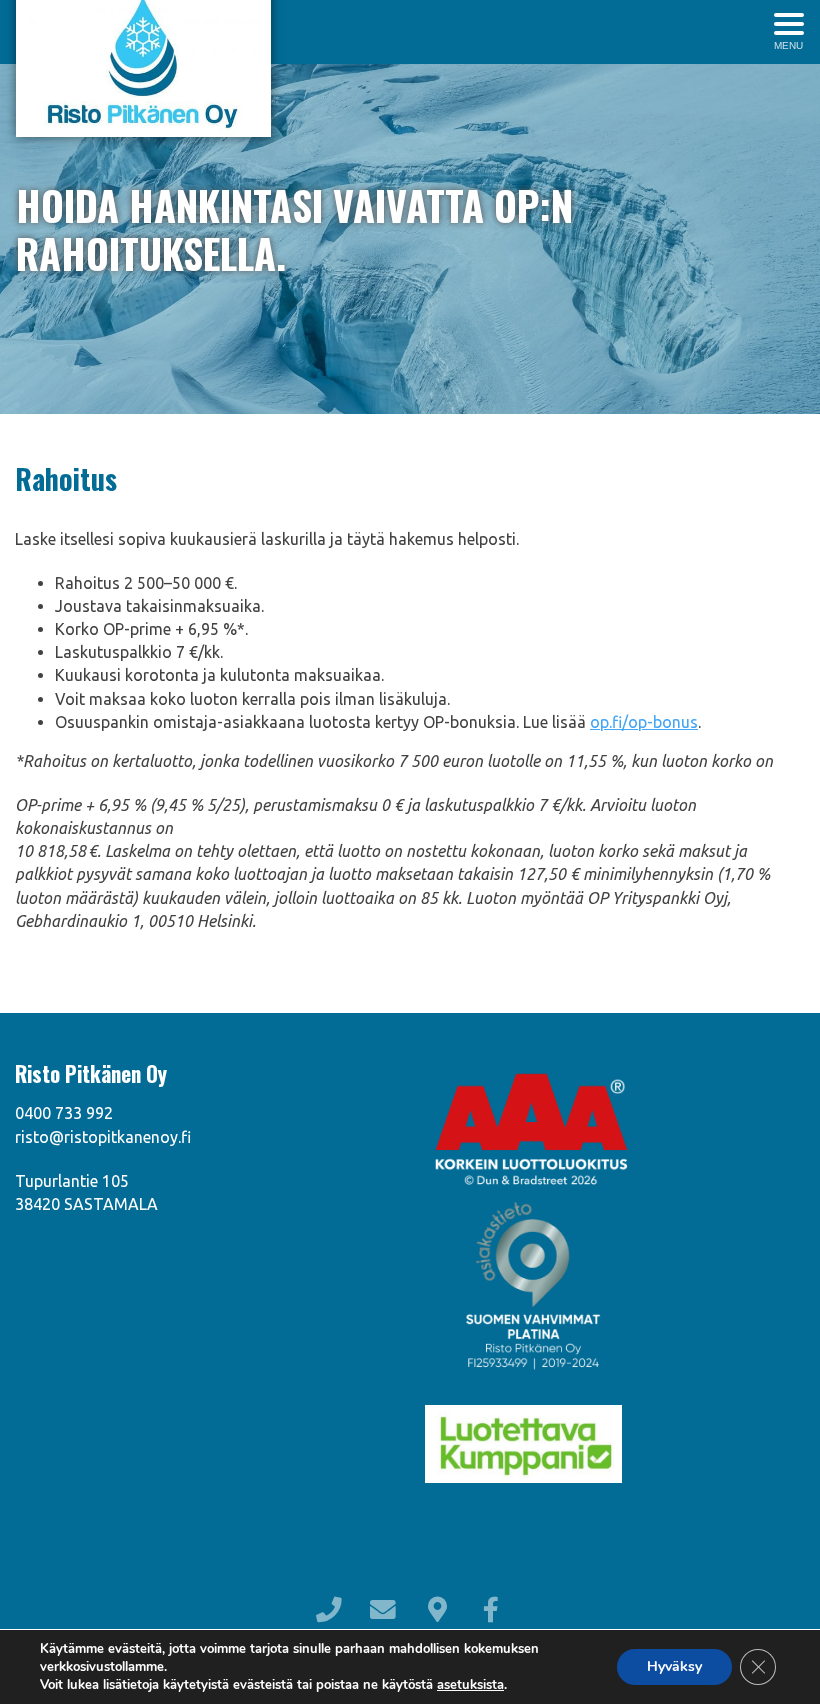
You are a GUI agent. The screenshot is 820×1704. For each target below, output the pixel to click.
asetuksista (470, 1685)
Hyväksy (674, 1666)
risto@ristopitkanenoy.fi (103, 1137)
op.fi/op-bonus (644, 722)
